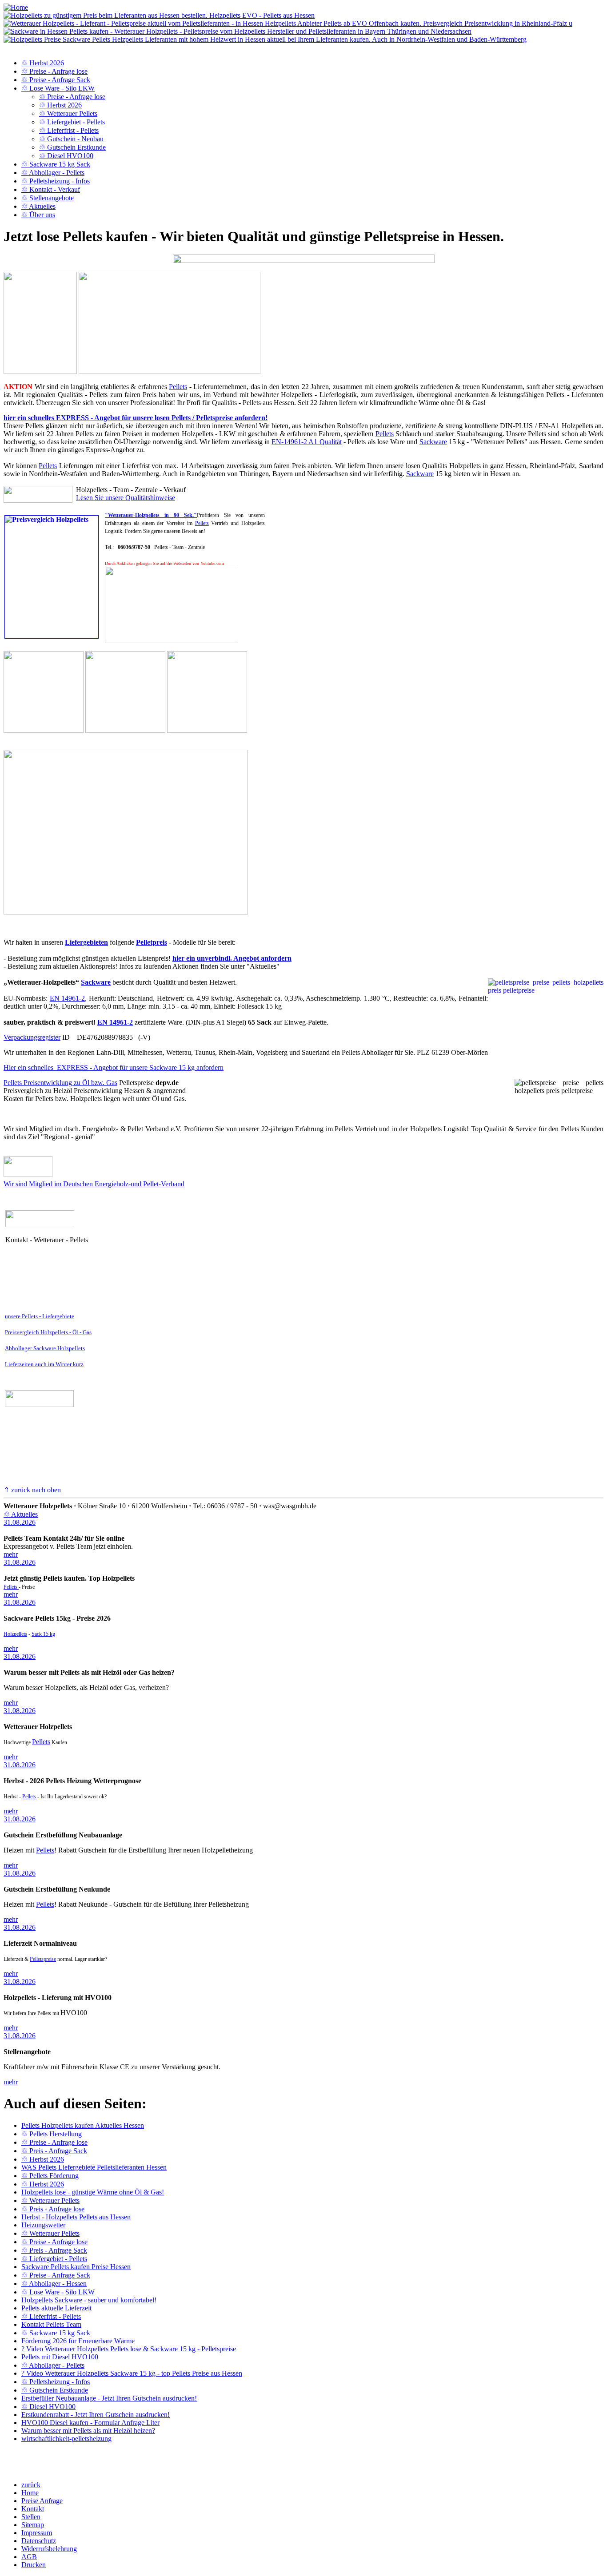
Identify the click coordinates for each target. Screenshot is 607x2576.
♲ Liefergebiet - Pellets (72, 122)
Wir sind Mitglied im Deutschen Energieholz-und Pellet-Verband (94, 1184)
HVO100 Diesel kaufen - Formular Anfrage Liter (90, 2423)
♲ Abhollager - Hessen (54, 2284)
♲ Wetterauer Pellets (68, 113)
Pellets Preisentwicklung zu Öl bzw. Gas (60, 1083)
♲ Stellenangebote (48, 198)
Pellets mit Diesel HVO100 (60, 2357)
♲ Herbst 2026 (43, 63)
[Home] (16, 7)
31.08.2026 (20, 1522)
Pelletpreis (152, 942)
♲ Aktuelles (38, 206)
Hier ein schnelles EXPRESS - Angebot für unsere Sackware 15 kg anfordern (114, 1067)
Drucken (34, 2565)
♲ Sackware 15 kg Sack (56, 164)
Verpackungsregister (32, 1037)
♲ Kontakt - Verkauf (51, 189)
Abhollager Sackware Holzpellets (45, 1348)
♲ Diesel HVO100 (66, 156)
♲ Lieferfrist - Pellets (69, 130)
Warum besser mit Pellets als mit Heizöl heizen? (88, 2431)
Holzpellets (15, 1634)
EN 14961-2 (68, 998)
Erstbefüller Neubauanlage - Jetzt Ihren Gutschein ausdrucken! (109, 2398)
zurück (31, 2485)
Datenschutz (39, 2541)
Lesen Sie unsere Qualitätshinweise (126, 498)
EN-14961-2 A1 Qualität (307, 442)
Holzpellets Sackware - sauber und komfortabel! (89, 2300)
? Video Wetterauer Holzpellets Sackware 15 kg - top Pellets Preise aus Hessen (132, 2373)
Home (30, 2493)
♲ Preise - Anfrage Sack (56, 80)
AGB (29, 2557)
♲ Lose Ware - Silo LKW (58, 88)
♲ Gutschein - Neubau (71, 139)
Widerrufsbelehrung (49, 2549)
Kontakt (33, 2509)
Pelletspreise (43, 1959)
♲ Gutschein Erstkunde (72, 147)
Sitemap (33, 2525)
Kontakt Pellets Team (51, 2324)
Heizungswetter (43, 2225)
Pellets (178, 387)
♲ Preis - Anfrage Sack (54, 2151)
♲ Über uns (38, 215)
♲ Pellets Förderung (50, 2176)
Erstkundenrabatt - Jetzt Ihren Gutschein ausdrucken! (96, 2415)
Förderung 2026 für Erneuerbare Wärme (78, 2341)
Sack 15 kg (43, 1634)
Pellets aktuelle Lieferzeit (56, 2308)
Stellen (31, 2517)
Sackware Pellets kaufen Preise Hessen (76, 2267)
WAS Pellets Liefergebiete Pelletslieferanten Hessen (94, 2167)
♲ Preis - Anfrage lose (53, 2209)
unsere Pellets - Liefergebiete (40, 1316)
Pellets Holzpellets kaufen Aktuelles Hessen (83, 2125)
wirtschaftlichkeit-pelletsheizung (66, 2439)
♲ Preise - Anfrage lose (54, 71)
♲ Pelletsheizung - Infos (56, 181)
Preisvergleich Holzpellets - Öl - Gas (48, 1332)
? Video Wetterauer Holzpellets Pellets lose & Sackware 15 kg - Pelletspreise (129, 2349)
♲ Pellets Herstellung (52, 2134)
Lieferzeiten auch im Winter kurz (44, 1364)
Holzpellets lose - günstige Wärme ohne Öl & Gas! (93, 2192)
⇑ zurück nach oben (32, 1490)
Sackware (433, 442)
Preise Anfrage (42, 2501)
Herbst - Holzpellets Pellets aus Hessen (76, 2217)
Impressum (37, 2533)
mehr (11, 1554)
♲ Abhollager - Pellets (53, 173)
